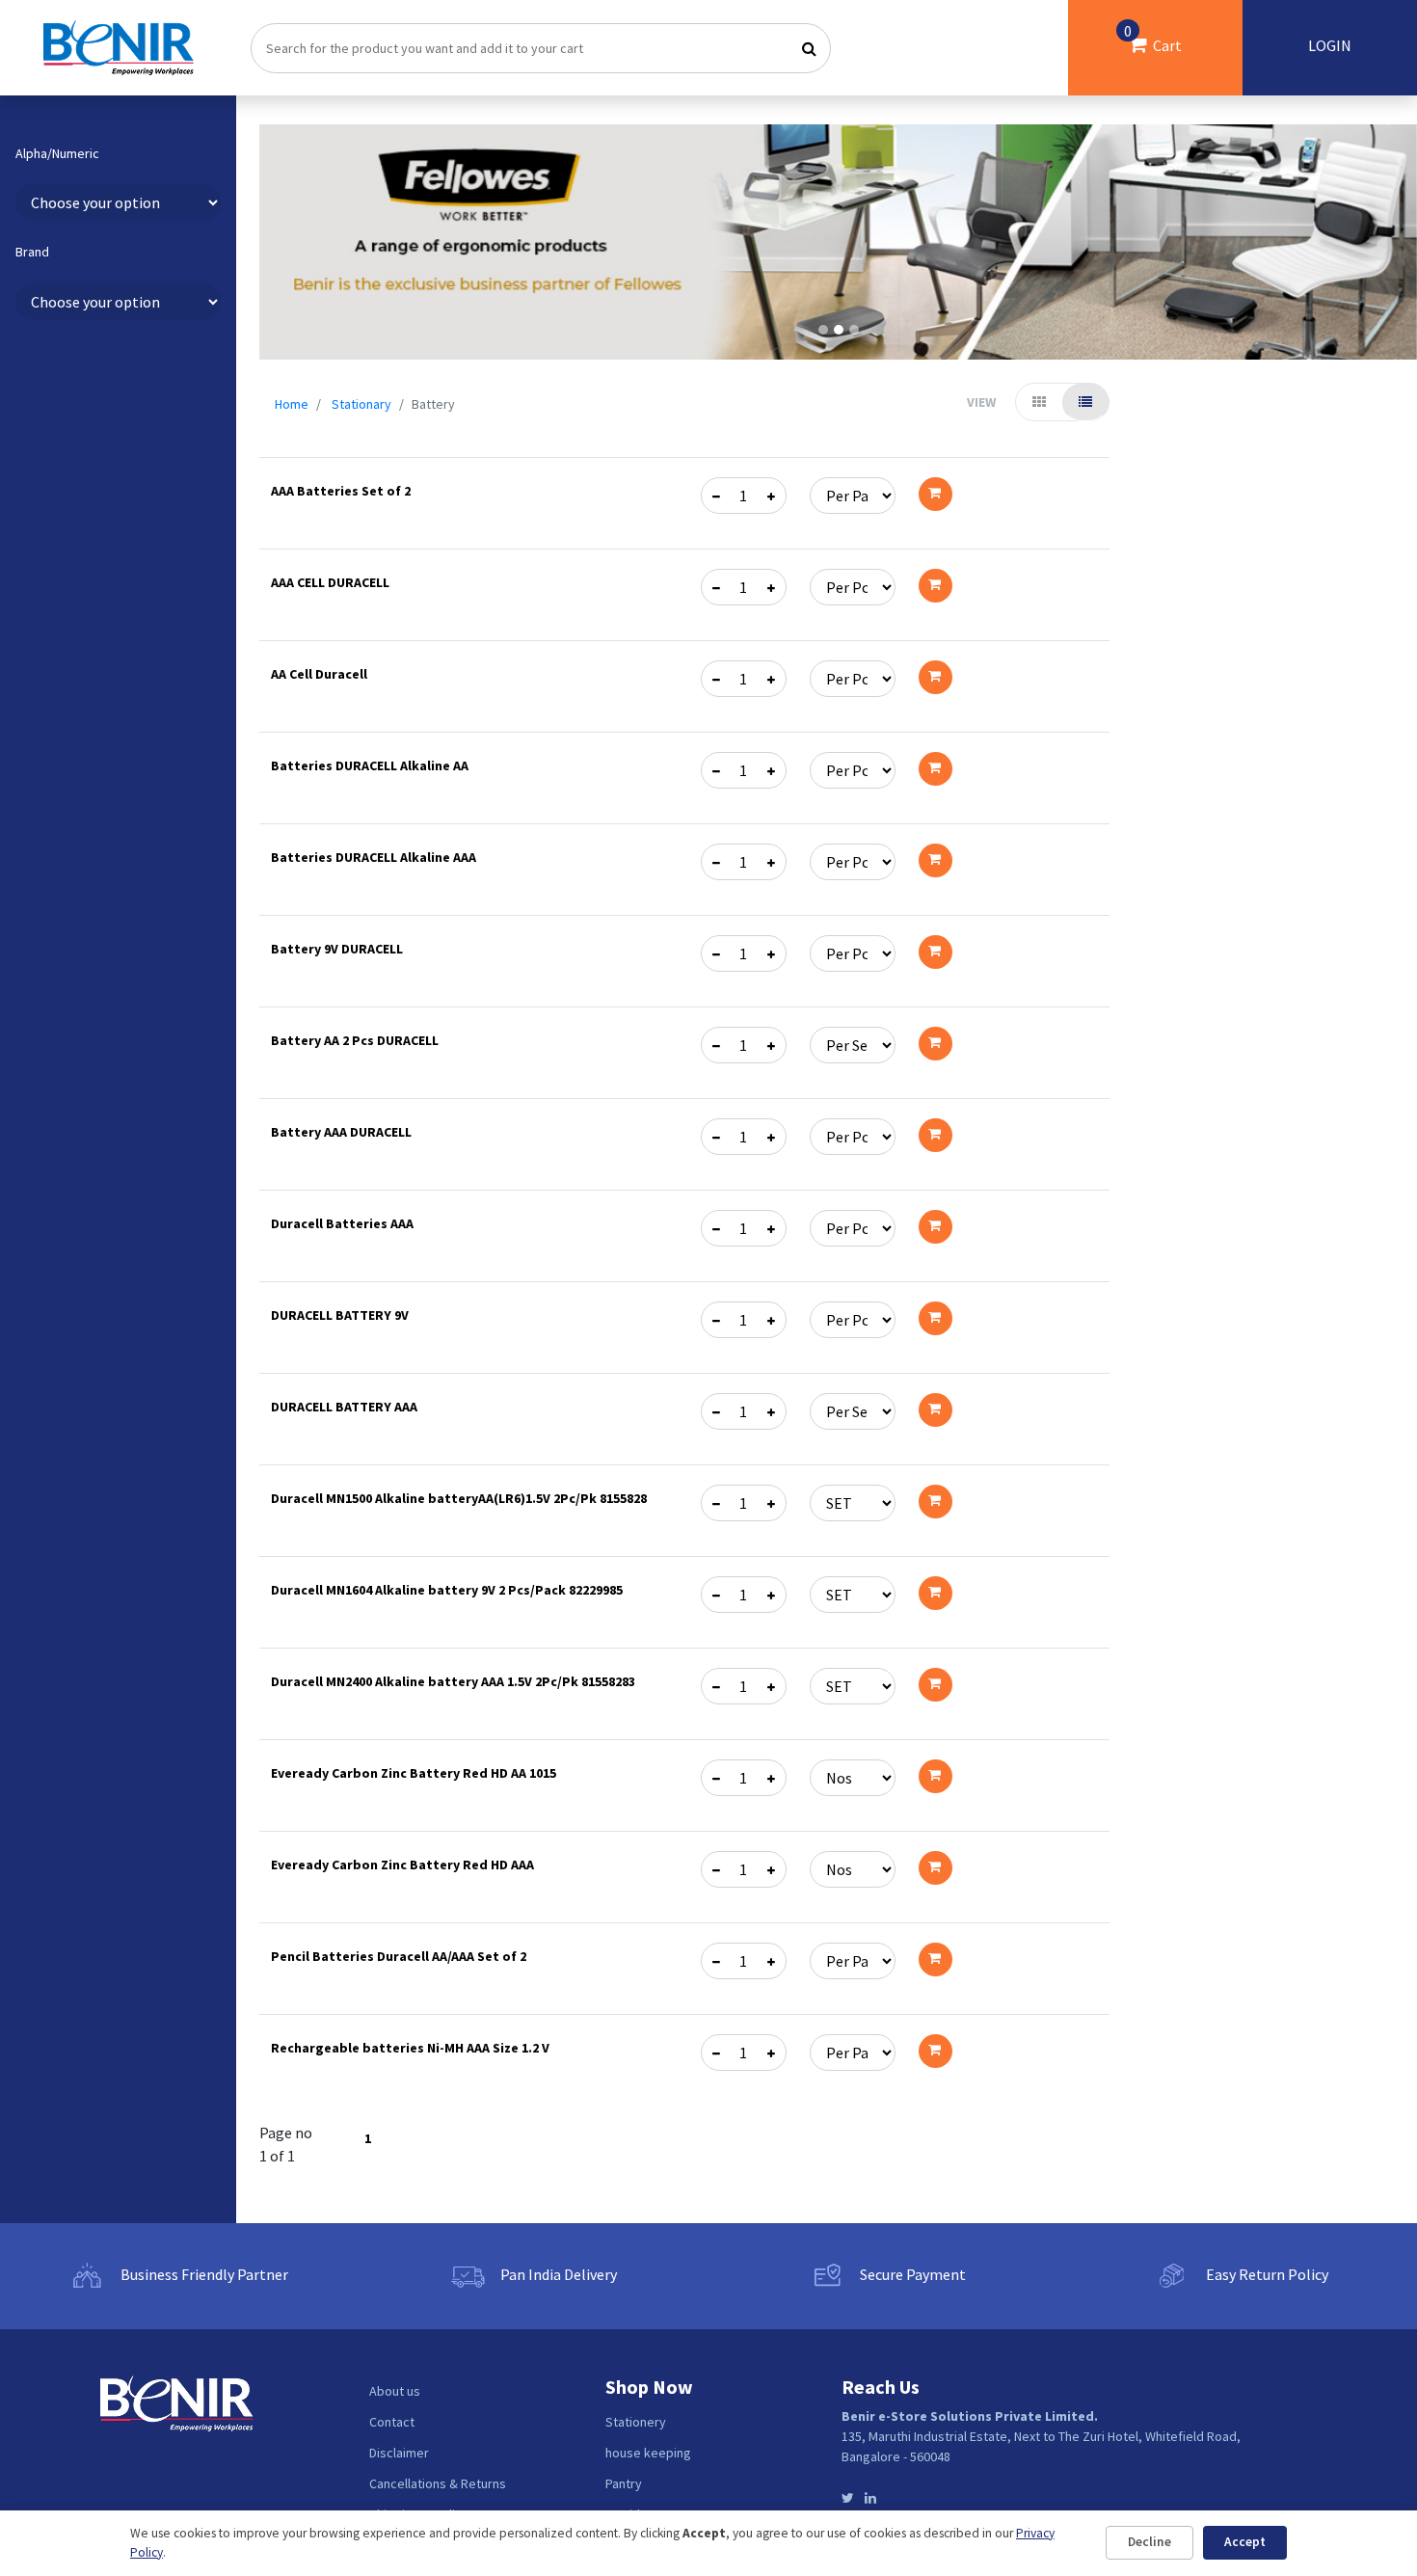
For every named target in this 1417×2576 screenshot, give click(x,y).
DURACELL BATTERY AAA (344, 1407)
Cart (1153, 38)
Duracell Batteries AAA (342, 1223)
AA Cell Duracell (319, 674)
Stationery (636, 2422)
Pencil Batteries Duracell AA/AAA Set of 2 (399, 1956)
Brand (32, 253)
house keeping (648, 2453)
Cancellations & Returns (438, 2483)
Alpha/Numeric (57, 154)
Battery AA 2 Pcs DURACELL (355, 1040)
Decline (1150, 2542)
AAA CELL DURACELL (330, 582)
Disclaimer (399, 2453)
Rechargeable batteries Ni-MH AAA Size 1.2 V (410, 2048)
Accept (1245, 2542)
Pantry (624, 2483)
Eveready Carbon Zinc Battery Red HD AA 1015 (414, 1773)
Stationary (361, 404)
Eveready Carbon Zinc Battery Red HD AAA (402, 1865)
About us (395, 2391)
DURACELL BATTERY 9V (340, 1315)
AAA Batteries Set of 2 (341, 491)
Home (292, 404)
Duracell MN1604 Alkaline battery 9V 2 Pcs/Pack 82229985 (447, 1590)
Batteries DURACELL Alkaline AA (370, 765)
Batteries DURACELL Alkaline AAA (374, 857)
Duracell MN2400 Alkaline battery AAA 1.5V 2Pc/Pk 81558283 (453, 1681)
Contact (392, 2422)
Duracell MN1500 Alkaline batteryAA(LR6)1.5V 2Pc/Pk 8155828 (459, 1498)
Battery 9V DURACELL (337, 949)
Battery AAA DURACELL (341, 1132)
